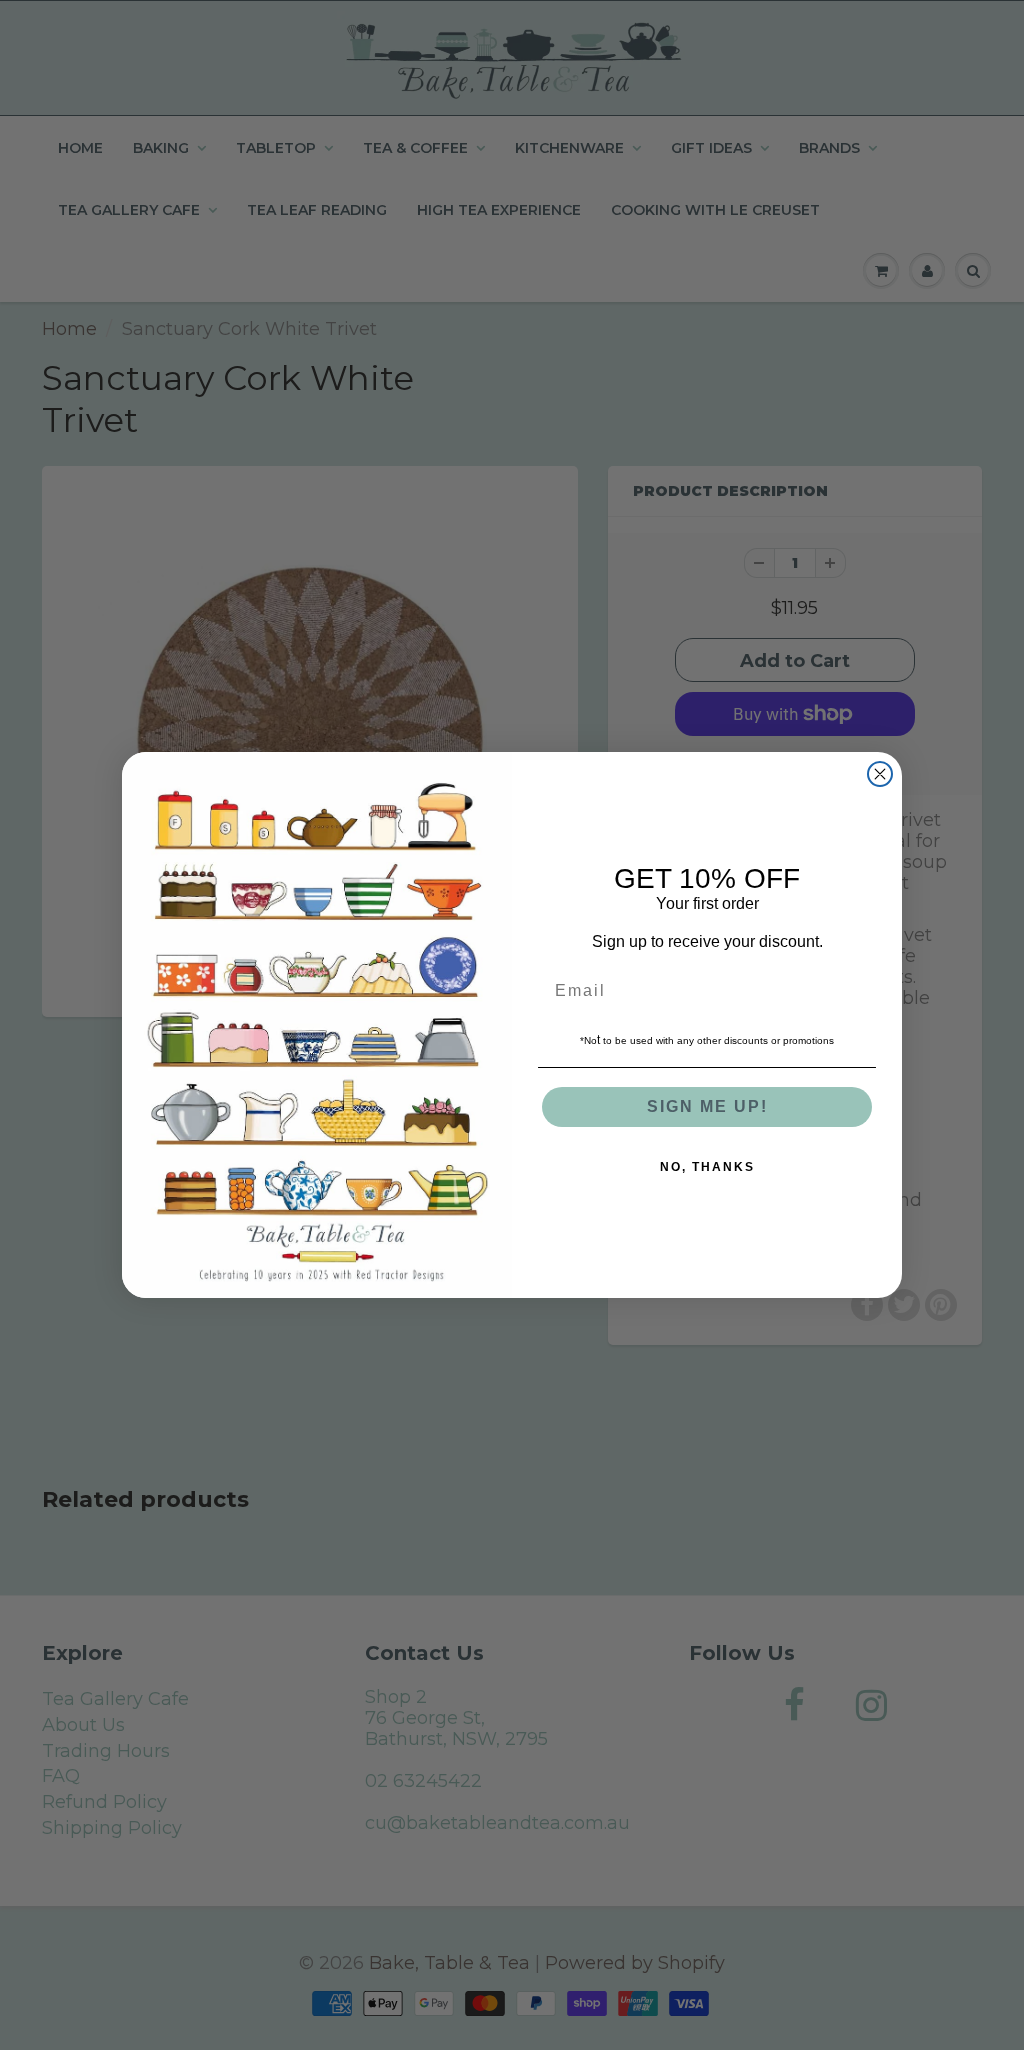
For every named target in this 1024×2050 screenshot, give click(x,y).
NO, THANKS (707, 1167)
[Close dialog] (880, 774)
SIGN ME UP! (707, 1106)
